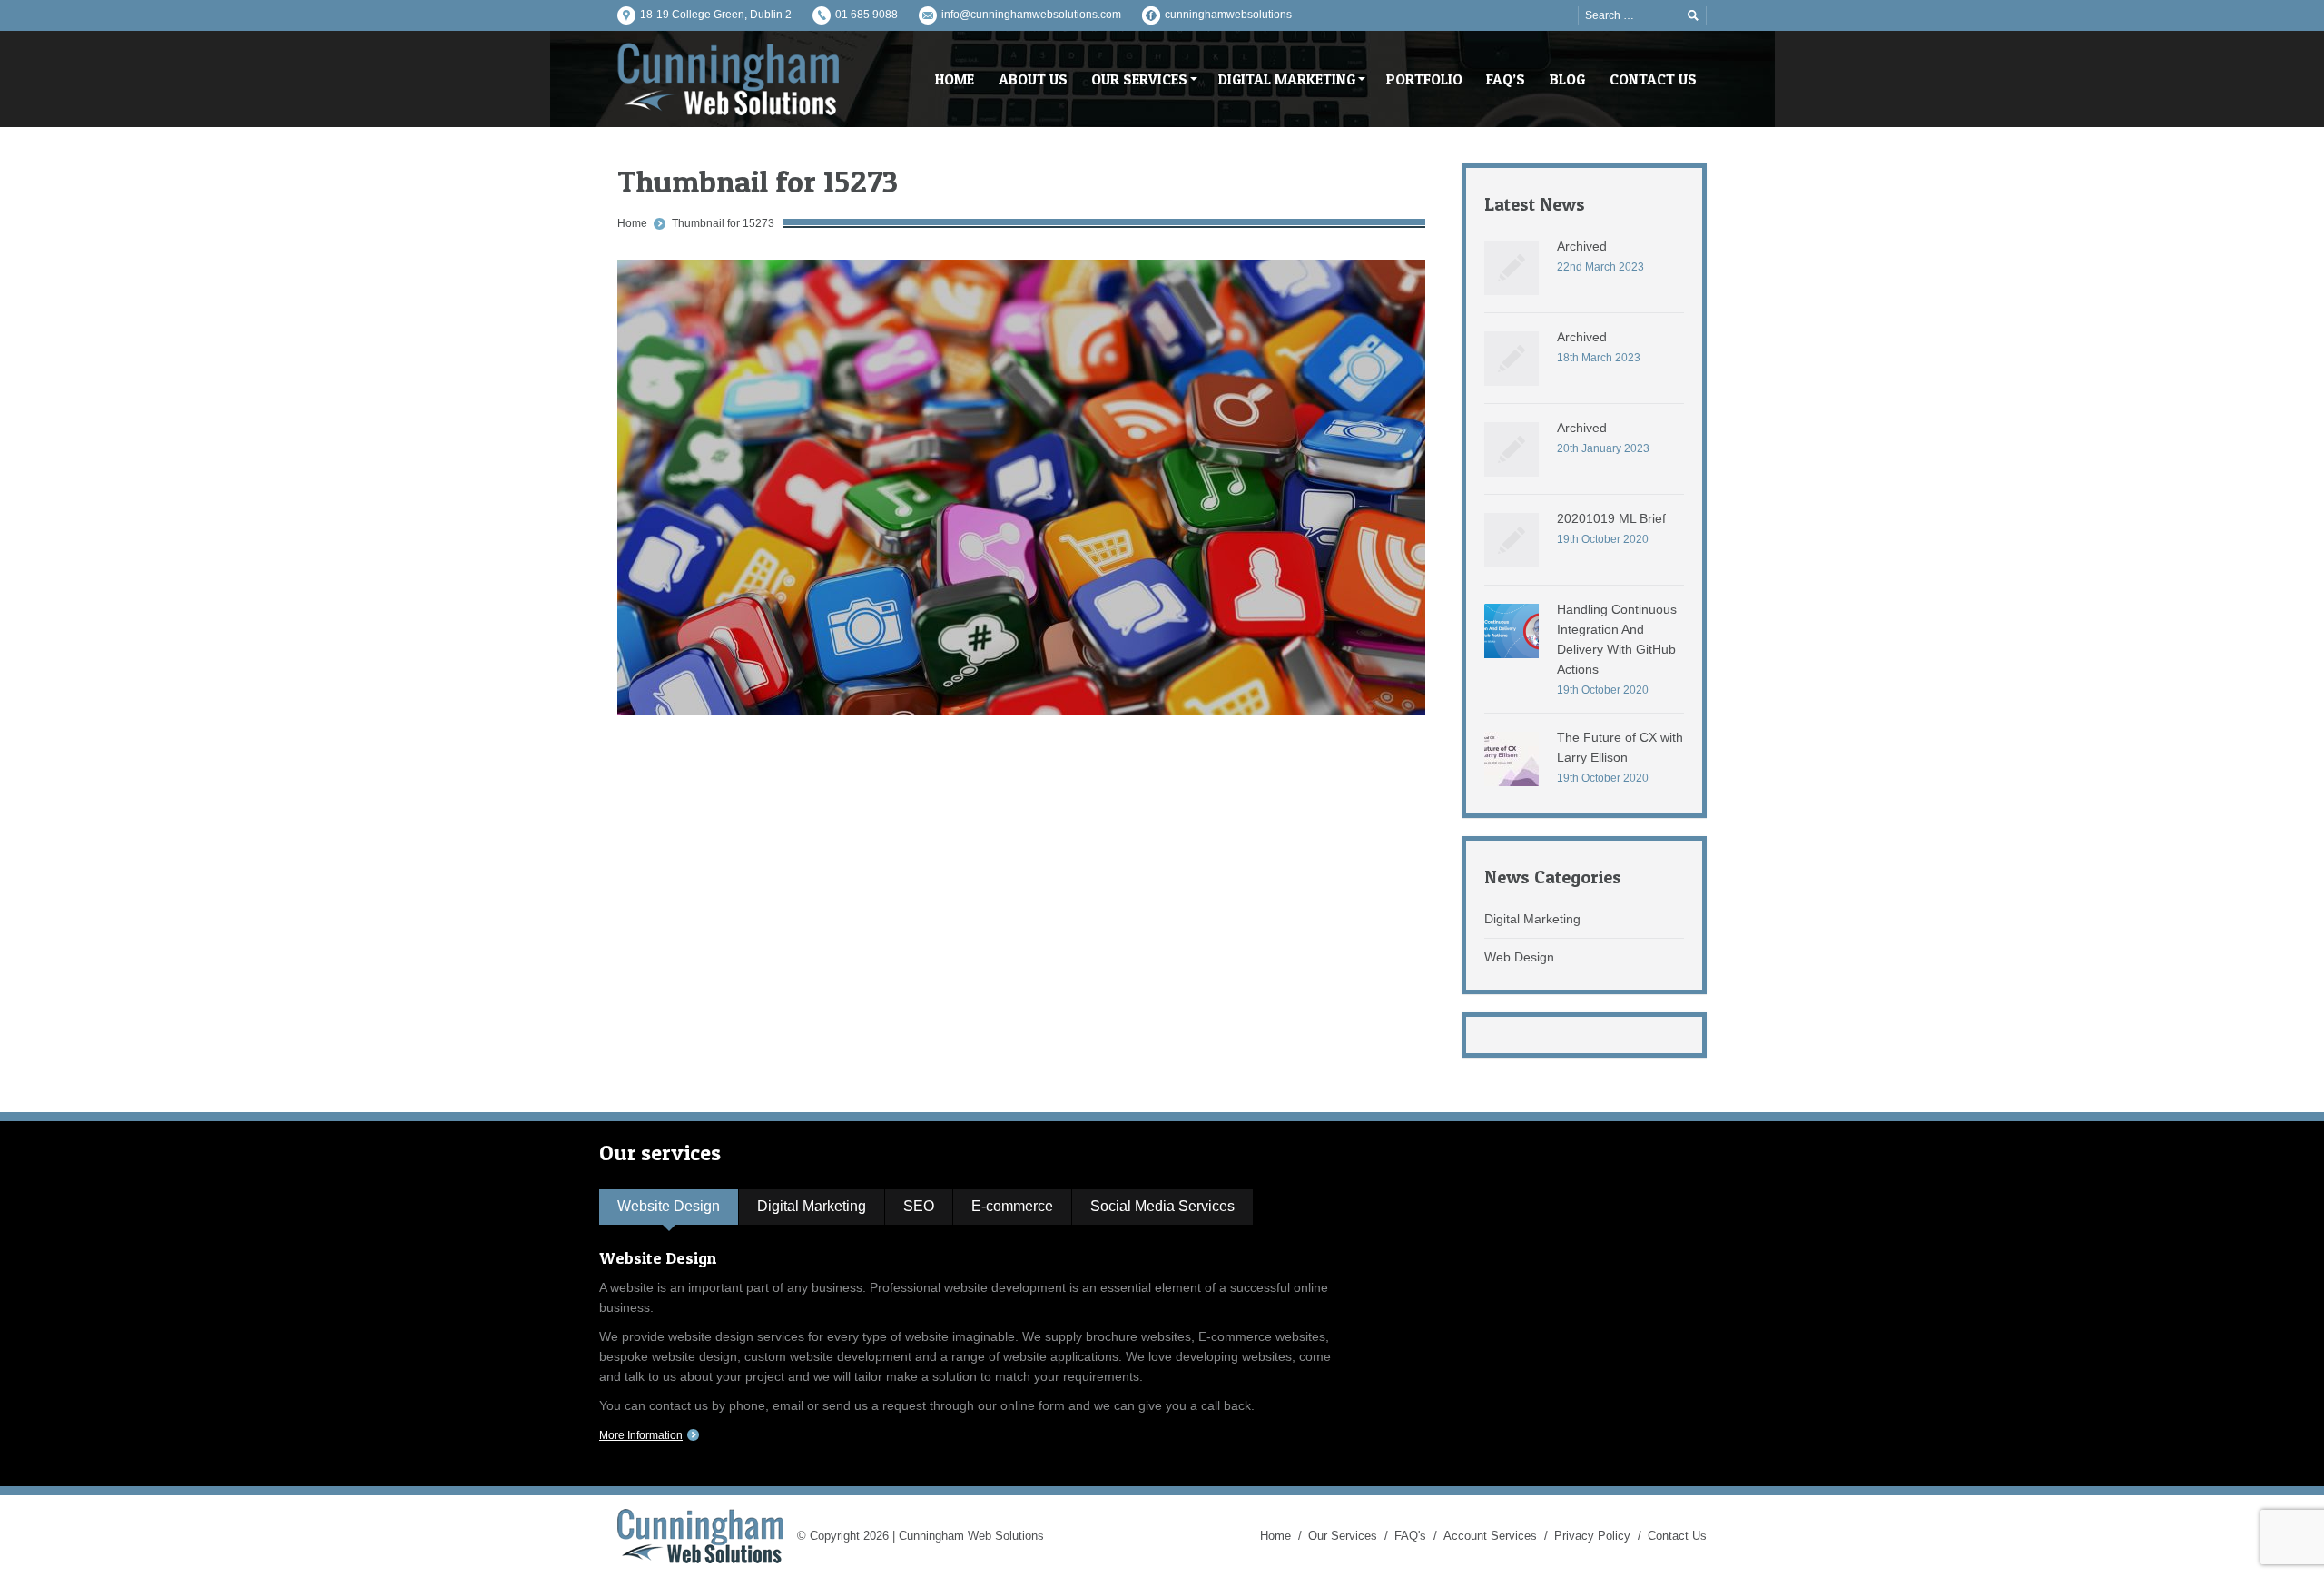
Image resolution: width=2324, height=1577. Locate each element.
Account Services (1490, 1536)
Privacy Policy (1592, 1536)
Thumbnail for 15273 (723, 223)
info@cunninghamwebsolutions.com (1031, 15)
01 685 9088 (867, 15)
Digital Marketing (1532, 919)
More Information (641, 1435)
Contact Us (1677, 1536)
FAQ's (1410, 1536)
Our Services (1343, 1536)
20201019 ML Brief (1611, 518)
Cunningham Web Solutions (971, 1536)
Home (632, 223)
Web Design (1519, 957)
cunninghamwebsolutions (1228, 15)
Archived (1582, 246)
